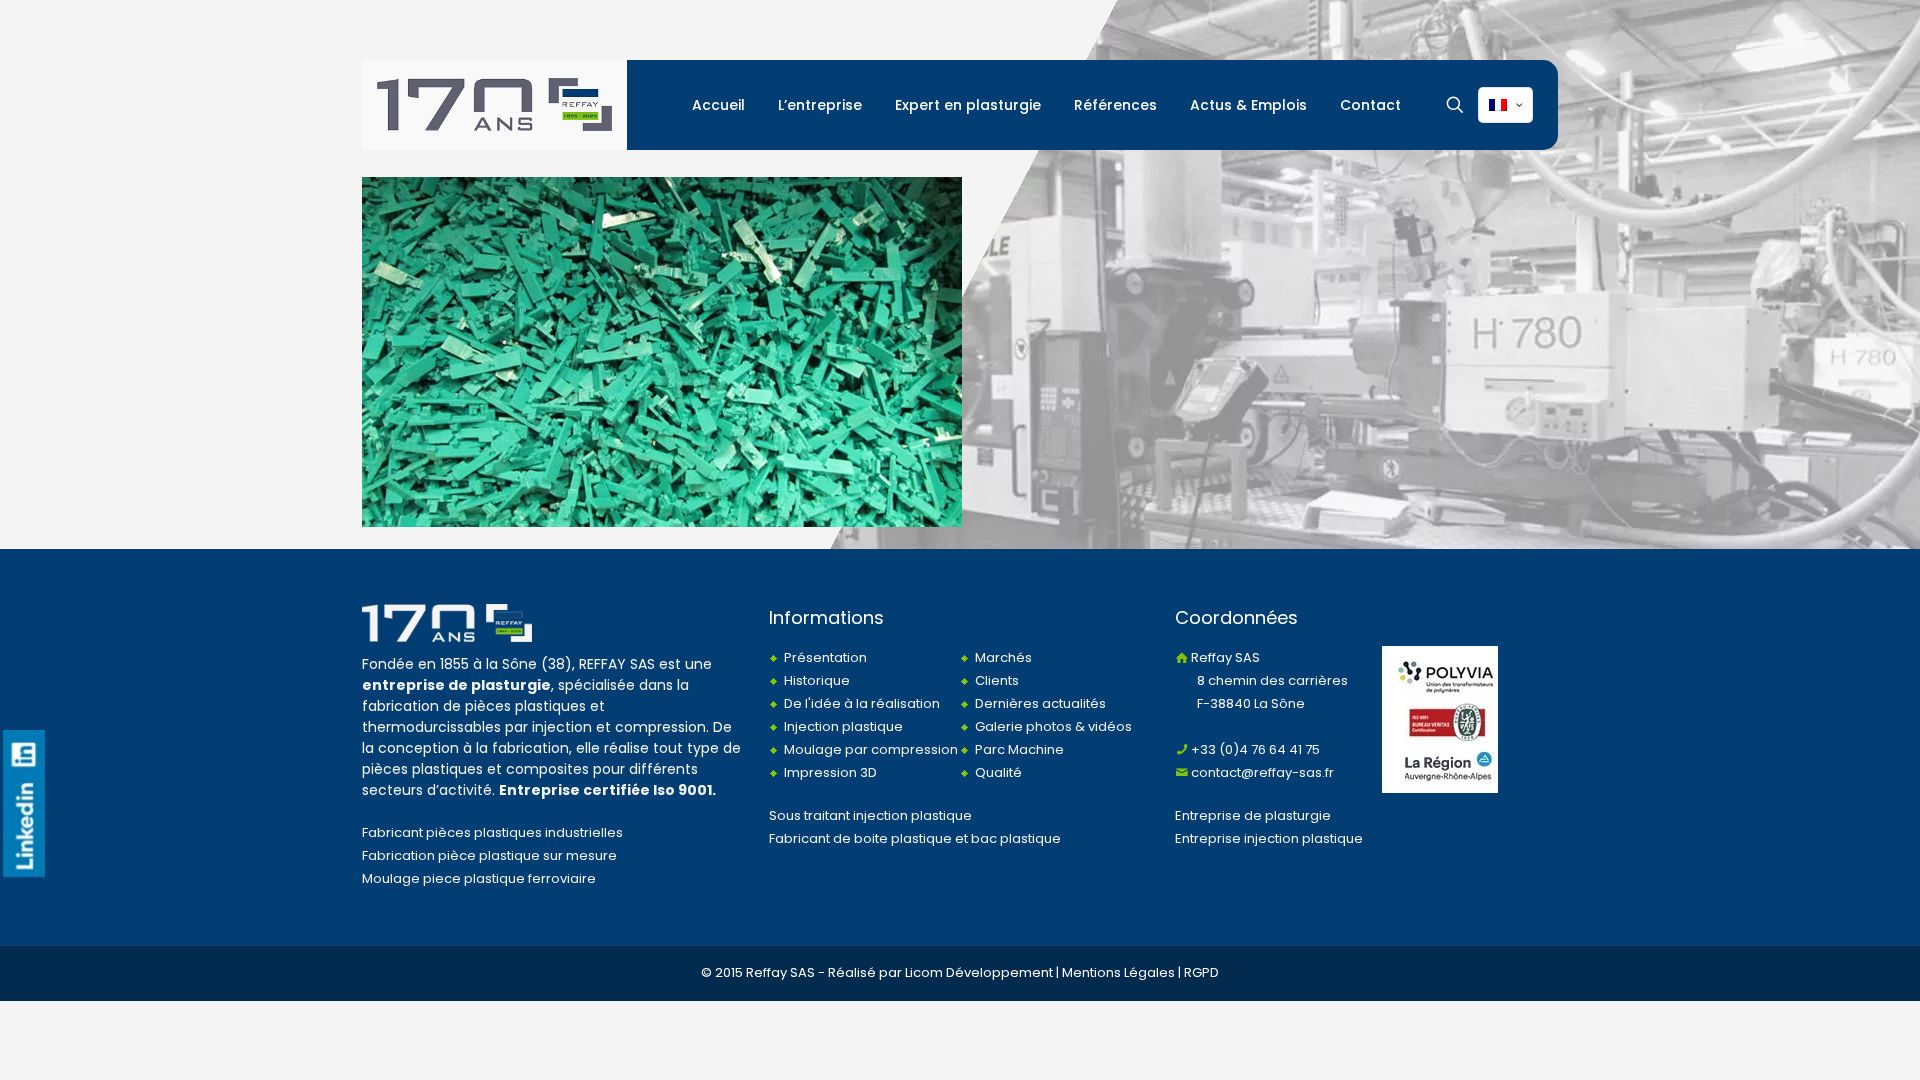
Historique (817, 680)
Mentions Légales (1118, 972)
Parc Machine (1019, 749)
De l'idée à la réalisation (862, 703)
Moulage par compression (871, 749)
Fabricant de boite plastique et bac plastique (915, 838)
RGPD (1201, 972)
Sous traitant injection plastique (870, 815)
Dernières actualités (1040, 703)
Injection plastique (843, 726)
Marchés (1003, 657)
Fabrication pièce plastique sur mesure (489, 855)
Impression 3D (830, 772)
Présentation (825, 657)
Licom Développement (979, 972)
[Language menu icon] (1505, 105)
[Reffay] (494, 105)
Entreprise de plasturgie (1253, 815)
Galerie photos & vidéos (1053, 726)
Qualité (998, 772)
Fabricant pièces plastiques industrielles (492, 832)
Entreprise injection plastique (1269, 838)
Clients (997, 680)
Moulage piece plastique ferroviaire (479, 878)
